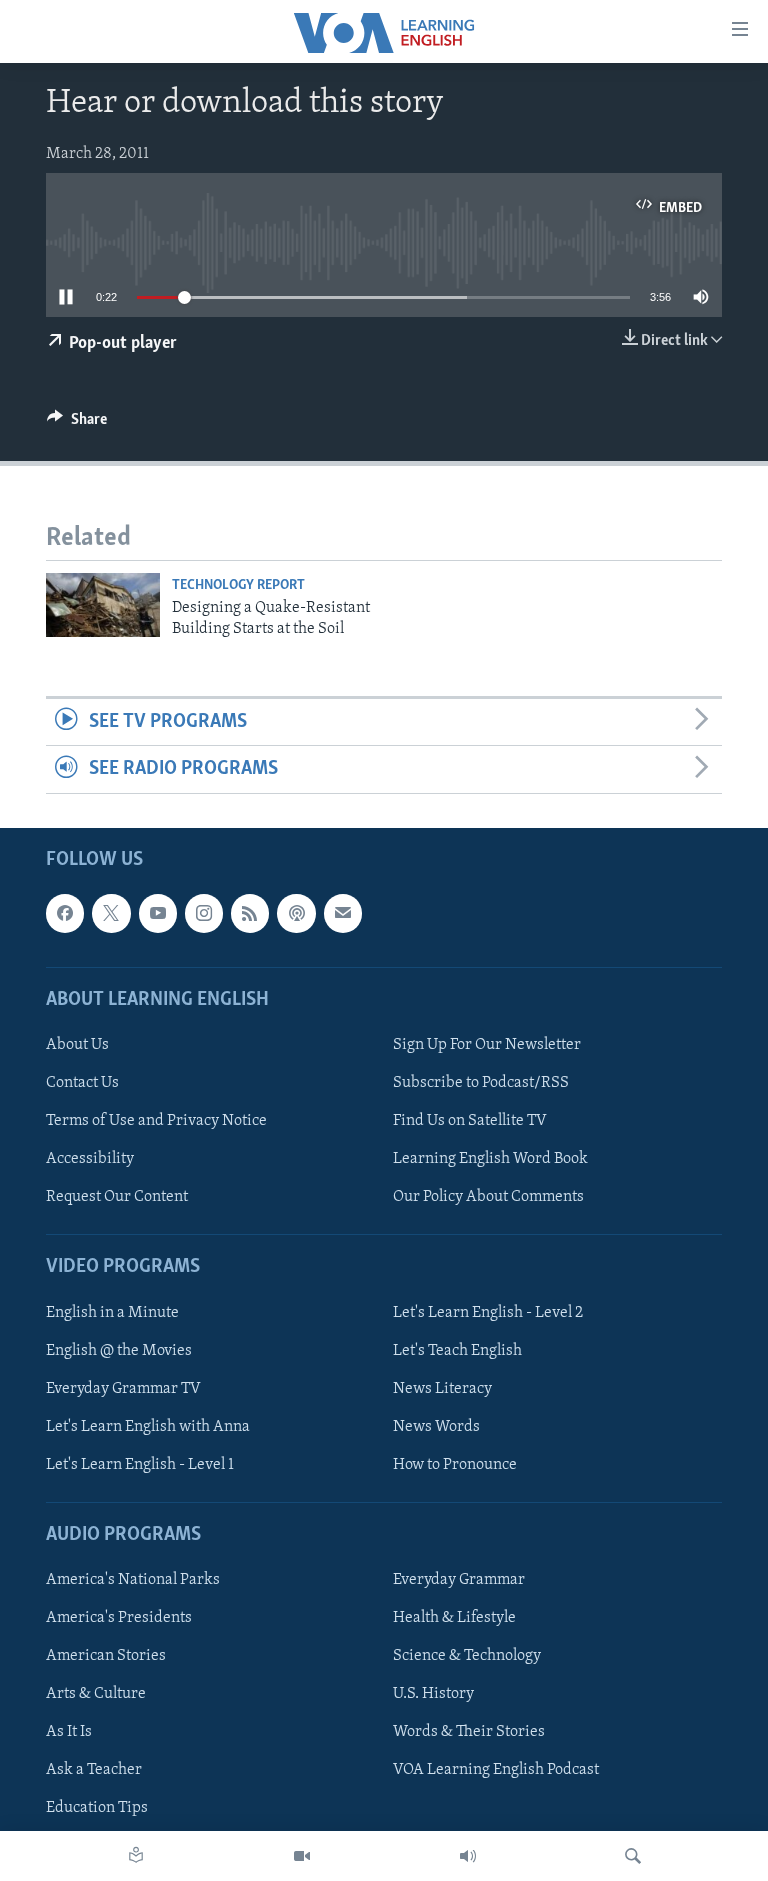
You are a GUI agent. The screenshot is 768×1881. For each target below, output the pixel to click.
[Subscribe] (343, 913)
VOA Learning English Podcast (496, 1770)
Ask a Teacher (94, 1770)
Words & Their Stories (469, 1732)
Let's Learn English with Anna (148, 1426)
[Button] (77, 424)
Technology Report (238, 585)
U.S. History (433, 1694)
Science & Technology (467, 1656)
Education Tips (97, 1808)
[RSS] (250, 913)
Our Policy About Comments (488, 1197)
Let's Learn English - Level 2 (488, 1312)
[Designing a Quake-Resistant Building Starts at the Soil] (103, 605)
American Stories (106, 1656)
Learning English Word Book (490, 1159)
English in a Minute (112, 1312)
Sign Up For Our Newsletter (487, 1045)
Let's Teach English (457, 1350)
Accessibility (90, 1159)
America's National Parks (133, 1580)
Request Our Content (117, 1197)
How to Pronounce (455, 1465)
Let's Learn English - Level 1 (140, 1465)
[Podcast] (296, 913)
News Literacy (442, 1388)
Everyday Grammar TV (123, 1388)
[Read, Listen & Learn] (136, 1856)
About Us (77, 1045)
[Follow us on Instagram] (204, 913)
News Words (436, 1426)
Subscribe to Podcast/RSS (481, 1083)
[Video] (302, 1856)
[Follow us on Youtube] (158, 913)
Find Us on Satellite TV (470, 1121)
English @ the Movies (119, 1350)
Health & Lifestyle (454, 1618)
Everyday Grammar (459, 1580)
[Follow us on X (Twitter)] (111, 913)
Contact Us (82, 1083)
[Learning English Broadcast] (468, 1856)
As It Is (69, 1732)
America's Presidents (119, 1618)
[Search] (633, 1856)
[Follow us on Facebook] (65, 913)
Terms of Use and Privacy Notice (156, 1121)
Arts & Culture (96, 1694)
